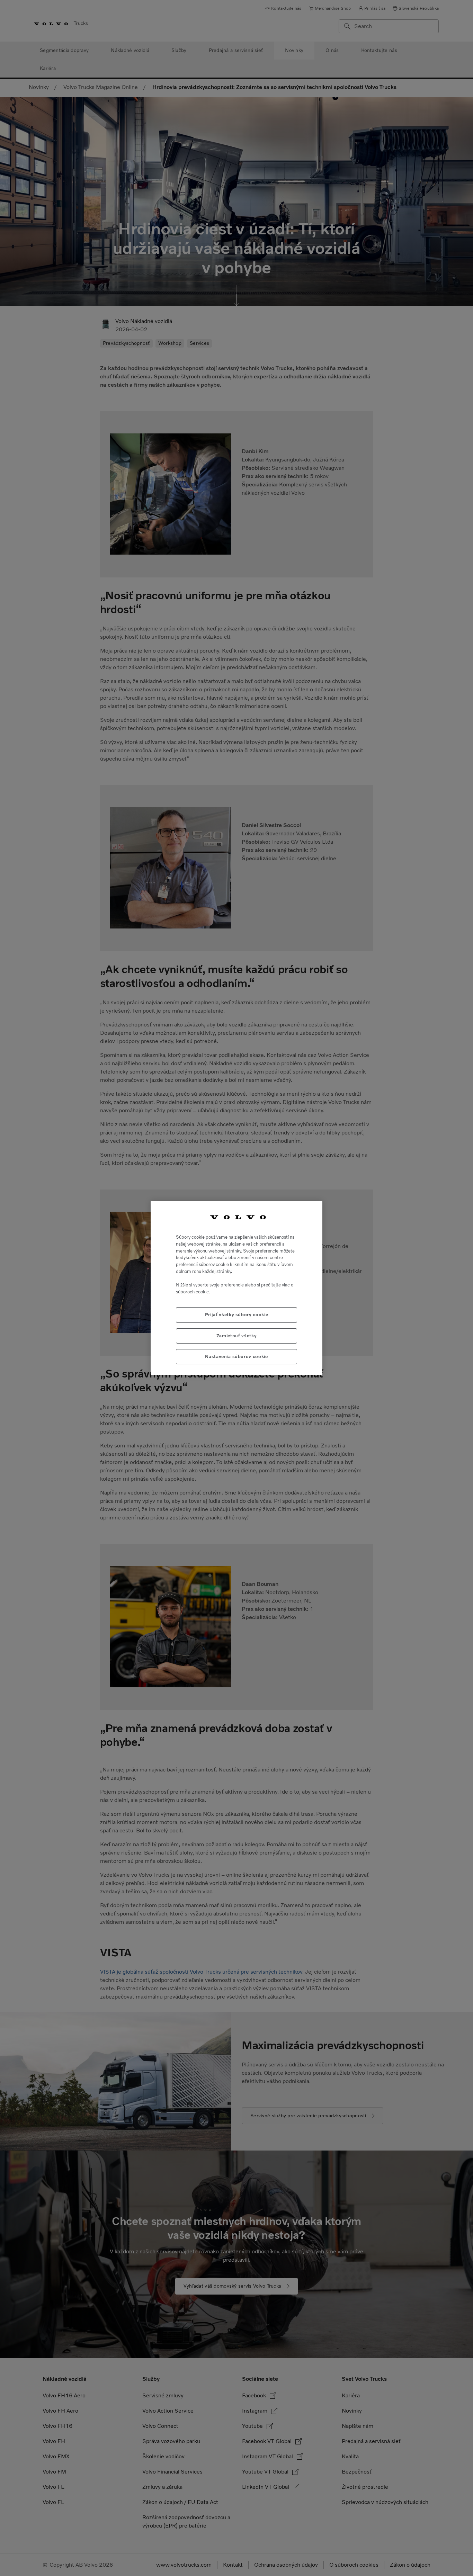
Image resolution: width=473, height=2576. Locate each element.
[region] (237, 1288)
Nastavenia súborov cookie (236, 1357)
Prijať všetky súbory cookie (237, 1315)
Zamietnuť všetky (237, 1336)
